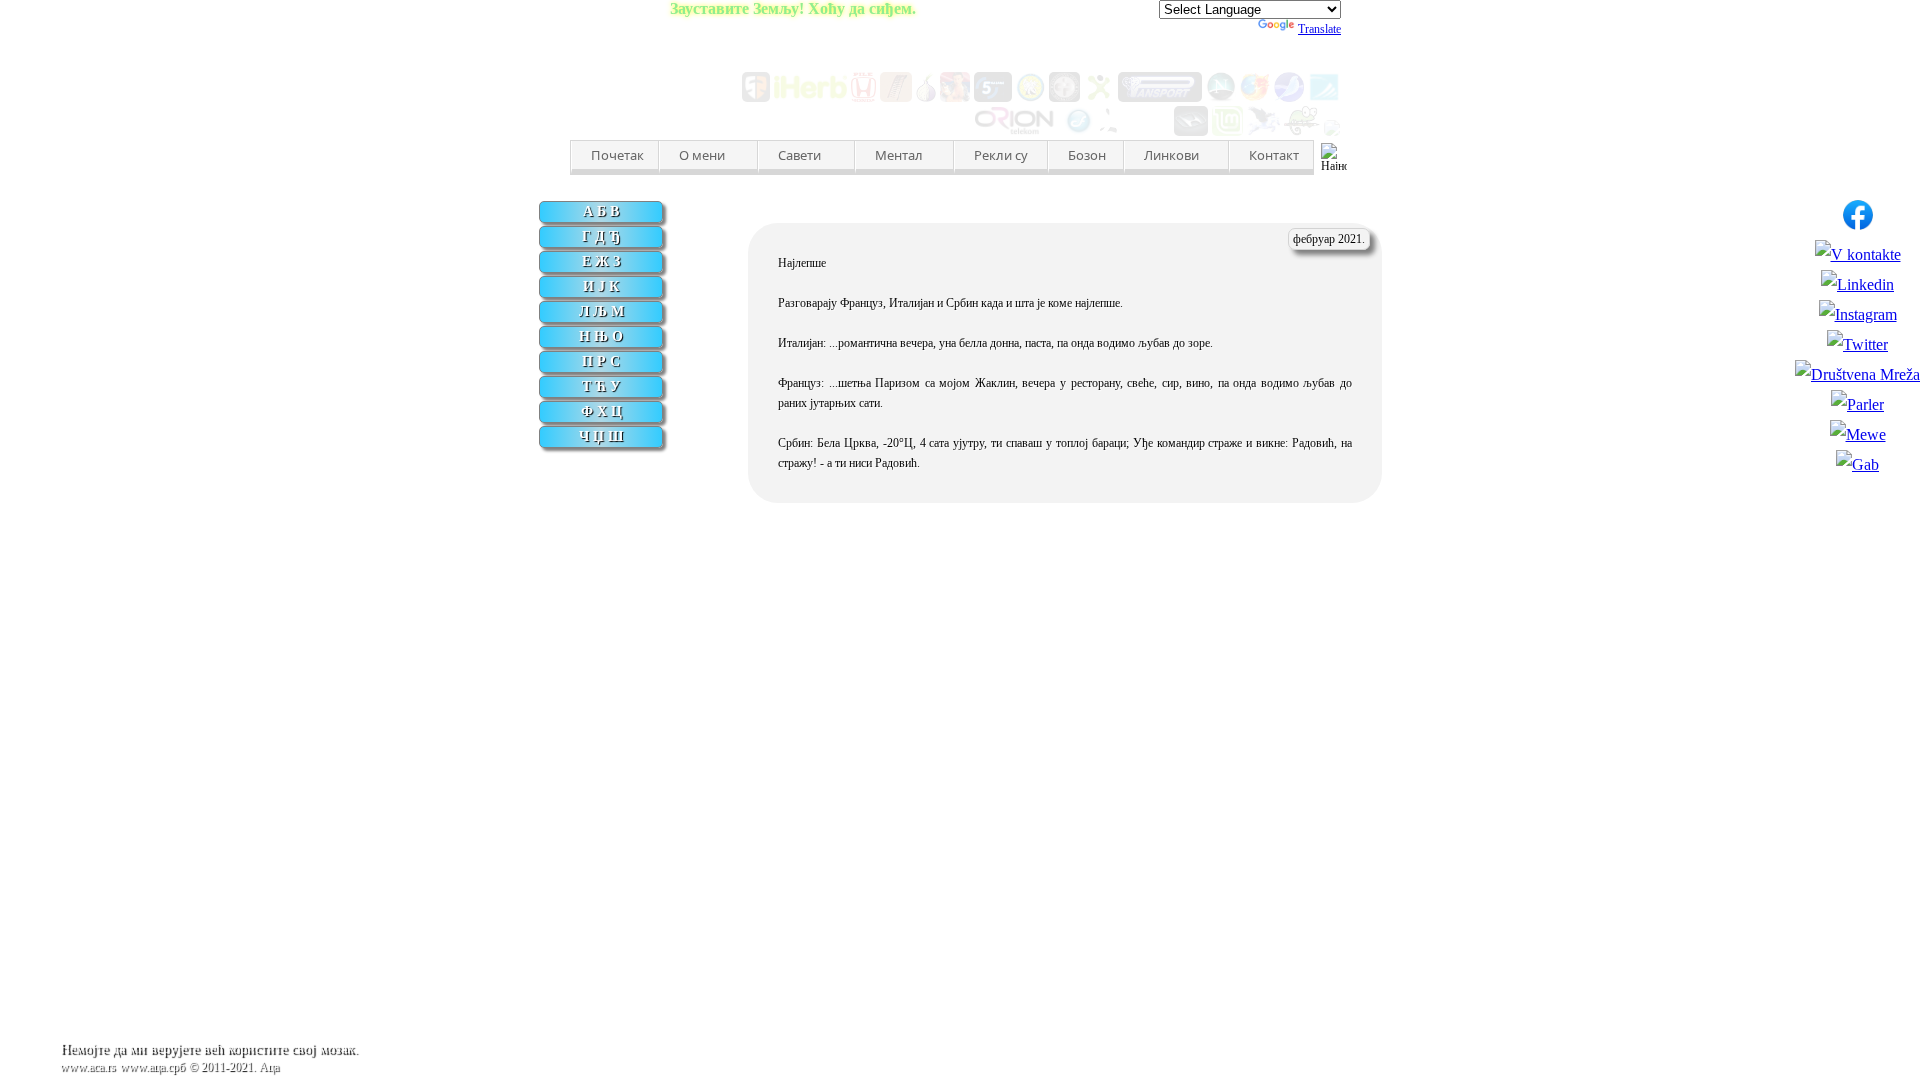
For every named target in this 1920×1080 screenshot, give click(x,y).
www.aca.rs (88, 1067)
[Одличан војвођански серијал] (993, 96)
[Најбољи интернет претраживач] (1255, 96)
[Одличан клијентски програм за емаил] (1263, 130)
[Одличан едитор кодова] (1302, 130)
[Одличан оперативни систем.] (1228, 130)
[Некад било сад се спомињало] (1221, 96)
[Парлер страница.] (1857, 404)
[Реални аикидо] (1031, 96)
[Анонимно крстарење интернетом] (926, 96)
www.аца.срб (152, 1067)
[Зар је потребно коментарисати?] (1190, 130)
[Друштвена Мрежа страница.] (1857, 374)
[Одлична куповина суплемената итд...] (810, 96)
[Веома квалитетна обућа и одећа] (756, 96)
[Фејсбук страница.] (1858, 224)
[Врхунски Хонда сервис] (864, 96)
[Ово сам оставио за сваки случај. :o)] (1324, 96)
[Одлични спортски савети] (1098, 96)
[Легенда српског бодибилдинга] (1064, 96)
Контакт (1274, 155)
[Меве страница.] (1858, 434)
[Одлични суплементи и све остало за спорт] (1160, 96)
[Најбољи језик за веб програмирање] (1078, 130)
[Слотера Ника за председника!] (955, 96)
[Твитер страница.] (1857, 344)
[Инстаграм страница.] (1858, 314)
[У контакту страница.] (1858, 254)
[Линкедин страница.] (1857, 284)
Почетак (617, 155)
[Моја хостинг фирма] (1017, 130)
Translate (1319, 29)
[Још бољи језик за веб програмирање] (1134, 130)
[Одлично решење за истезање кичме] (896, 96)
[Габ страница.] (1857, 464)
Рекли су (1001, 155)
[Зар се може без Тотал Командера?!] (1332, 130)
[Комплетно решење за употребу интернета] (1289, 96)
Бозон (1087, 155)
